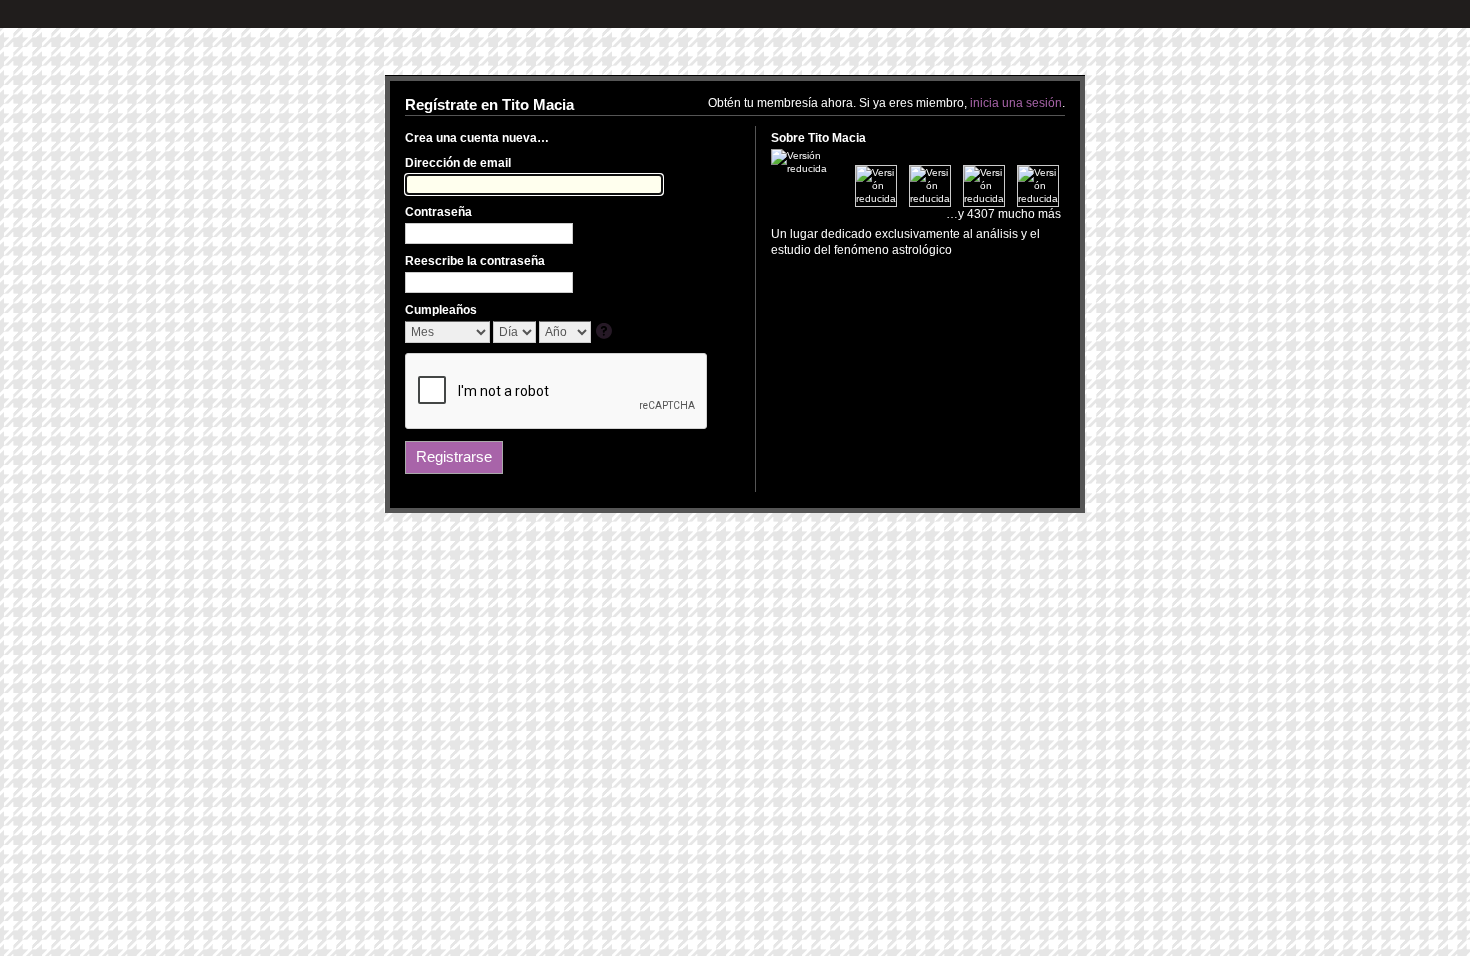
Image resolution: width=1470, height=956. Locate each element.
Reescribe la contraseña (475, 261)
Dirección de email (458, 163)
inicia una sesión (1016, 103)
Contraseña (438, 212)
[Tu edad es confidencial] (605, 332)
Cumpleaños (441, 310)
